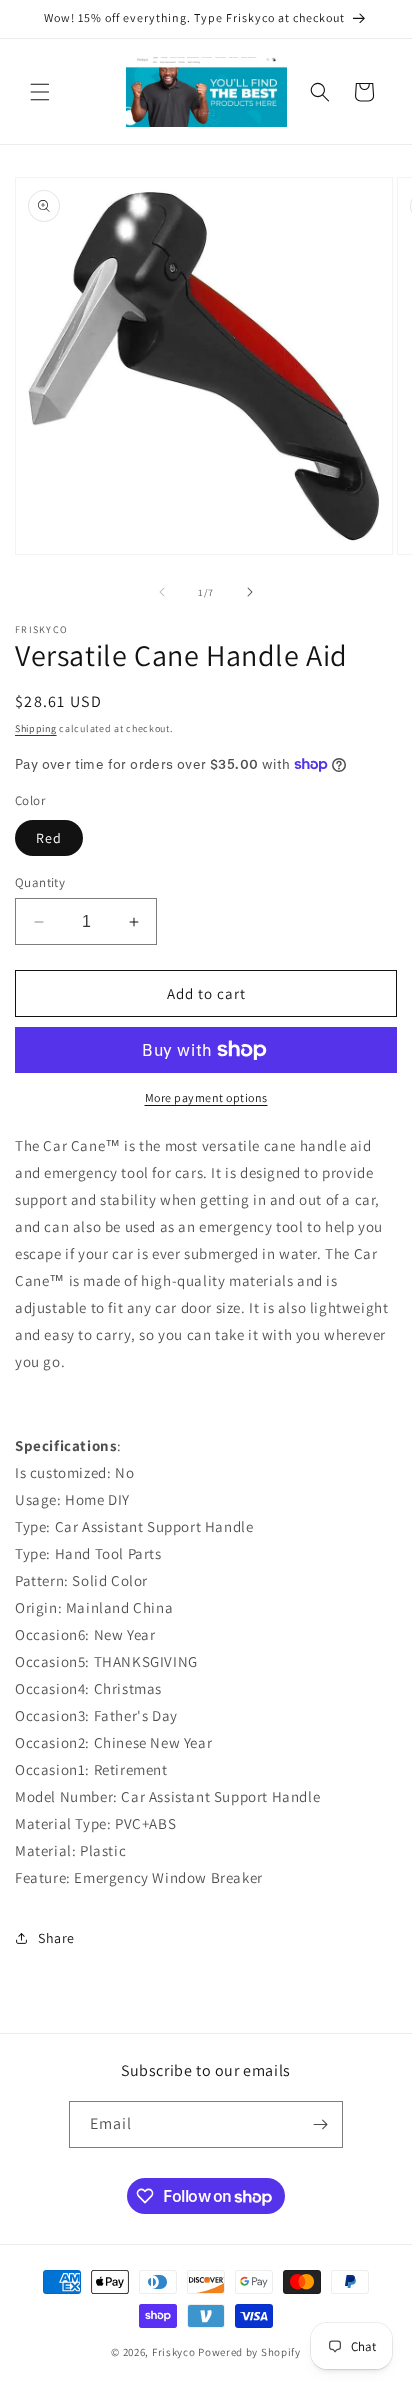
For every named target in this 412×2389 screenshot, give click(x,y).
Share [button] (56, 1938)
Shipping (36, 728)
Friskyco (174, 2352)
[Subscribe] (320, 2124)
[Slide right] (250, 592)
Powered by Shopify (249, 2352)
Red (49, 838)
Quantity (40, 882)
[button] (40, 92)
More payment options (206, 1097)
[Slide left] (162, 592)
